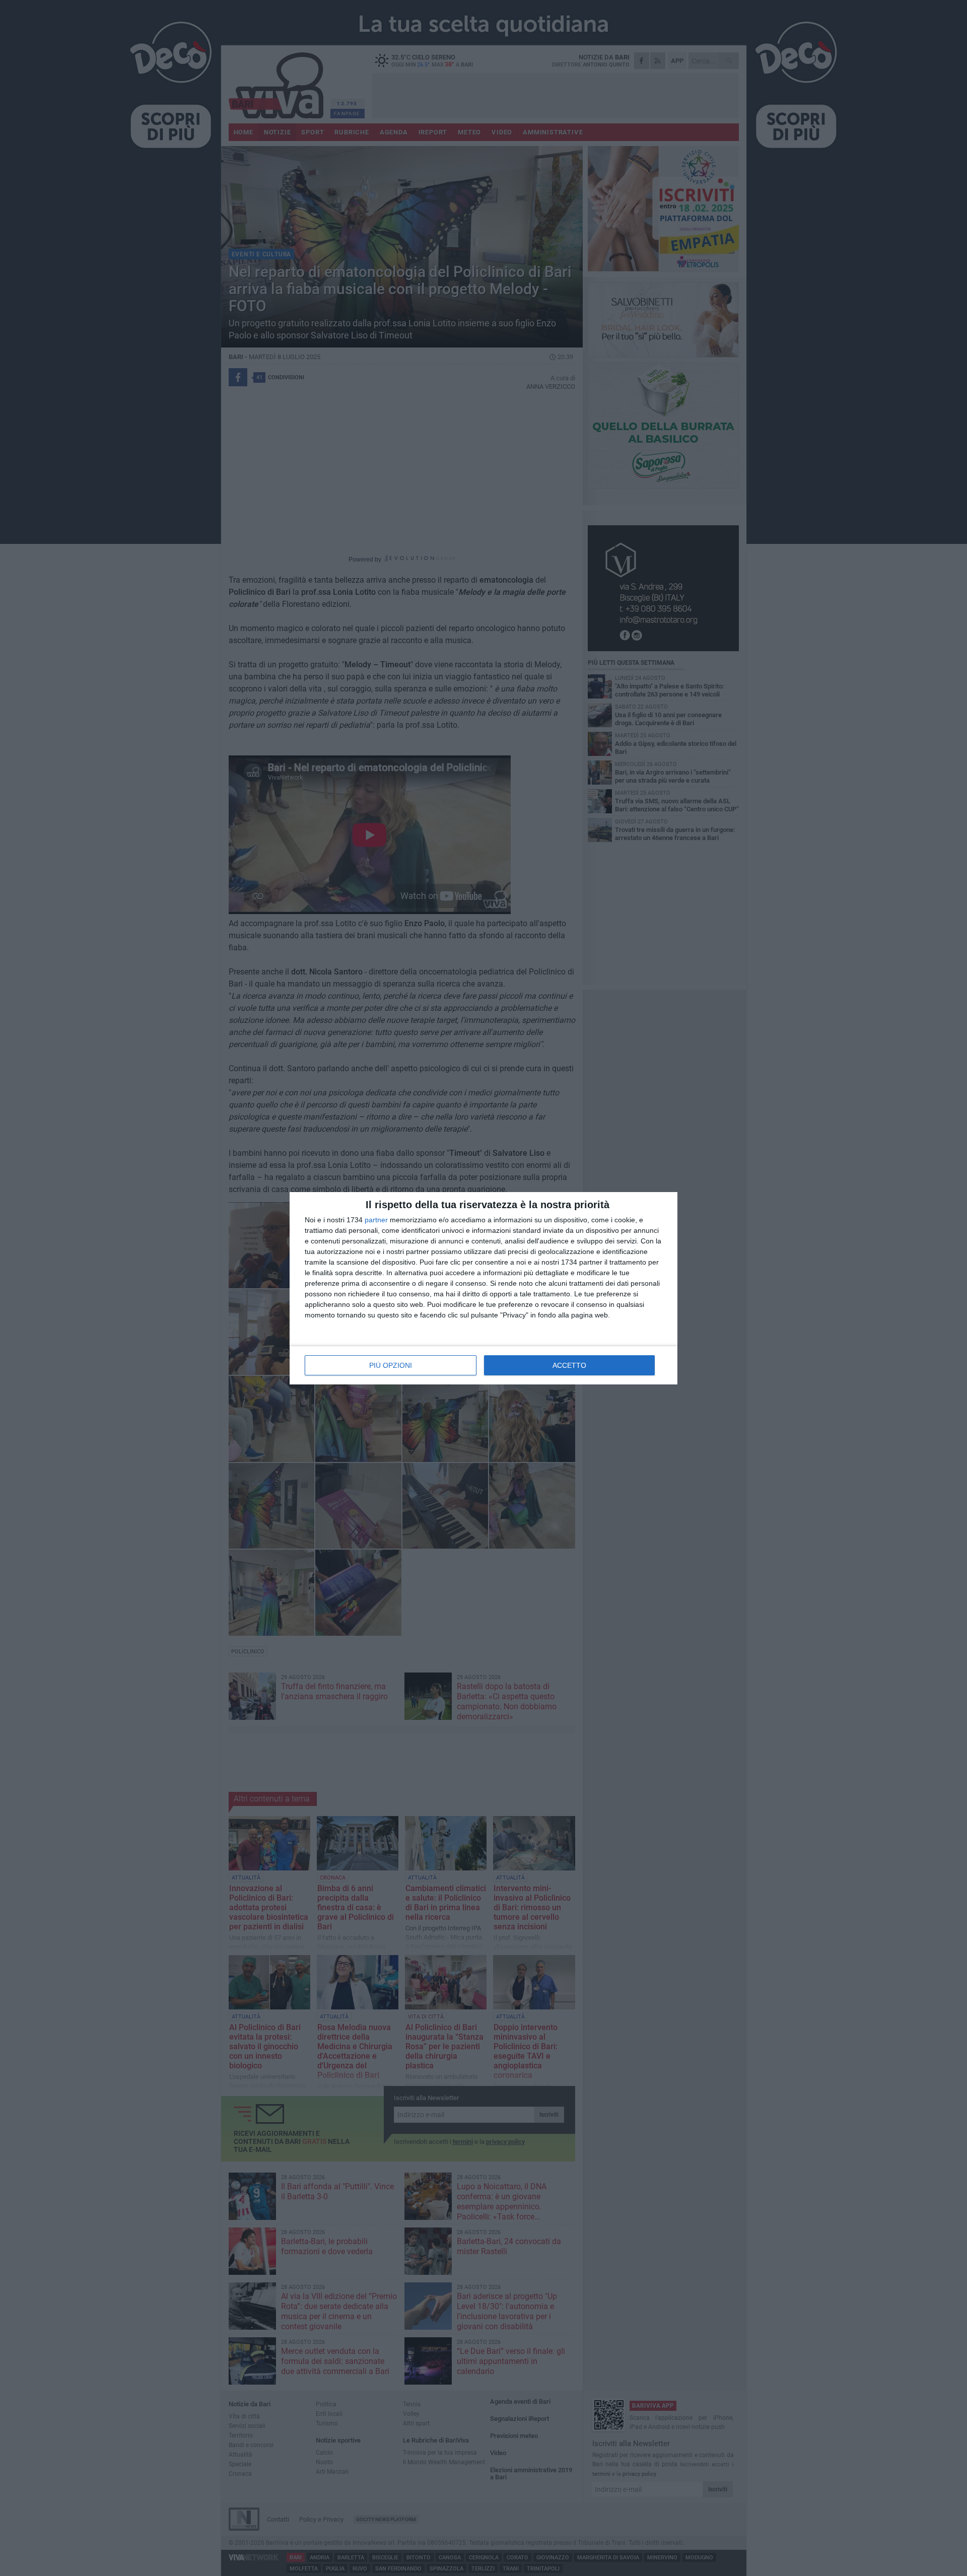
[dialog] (483, 1288)
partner (376, 1220)
